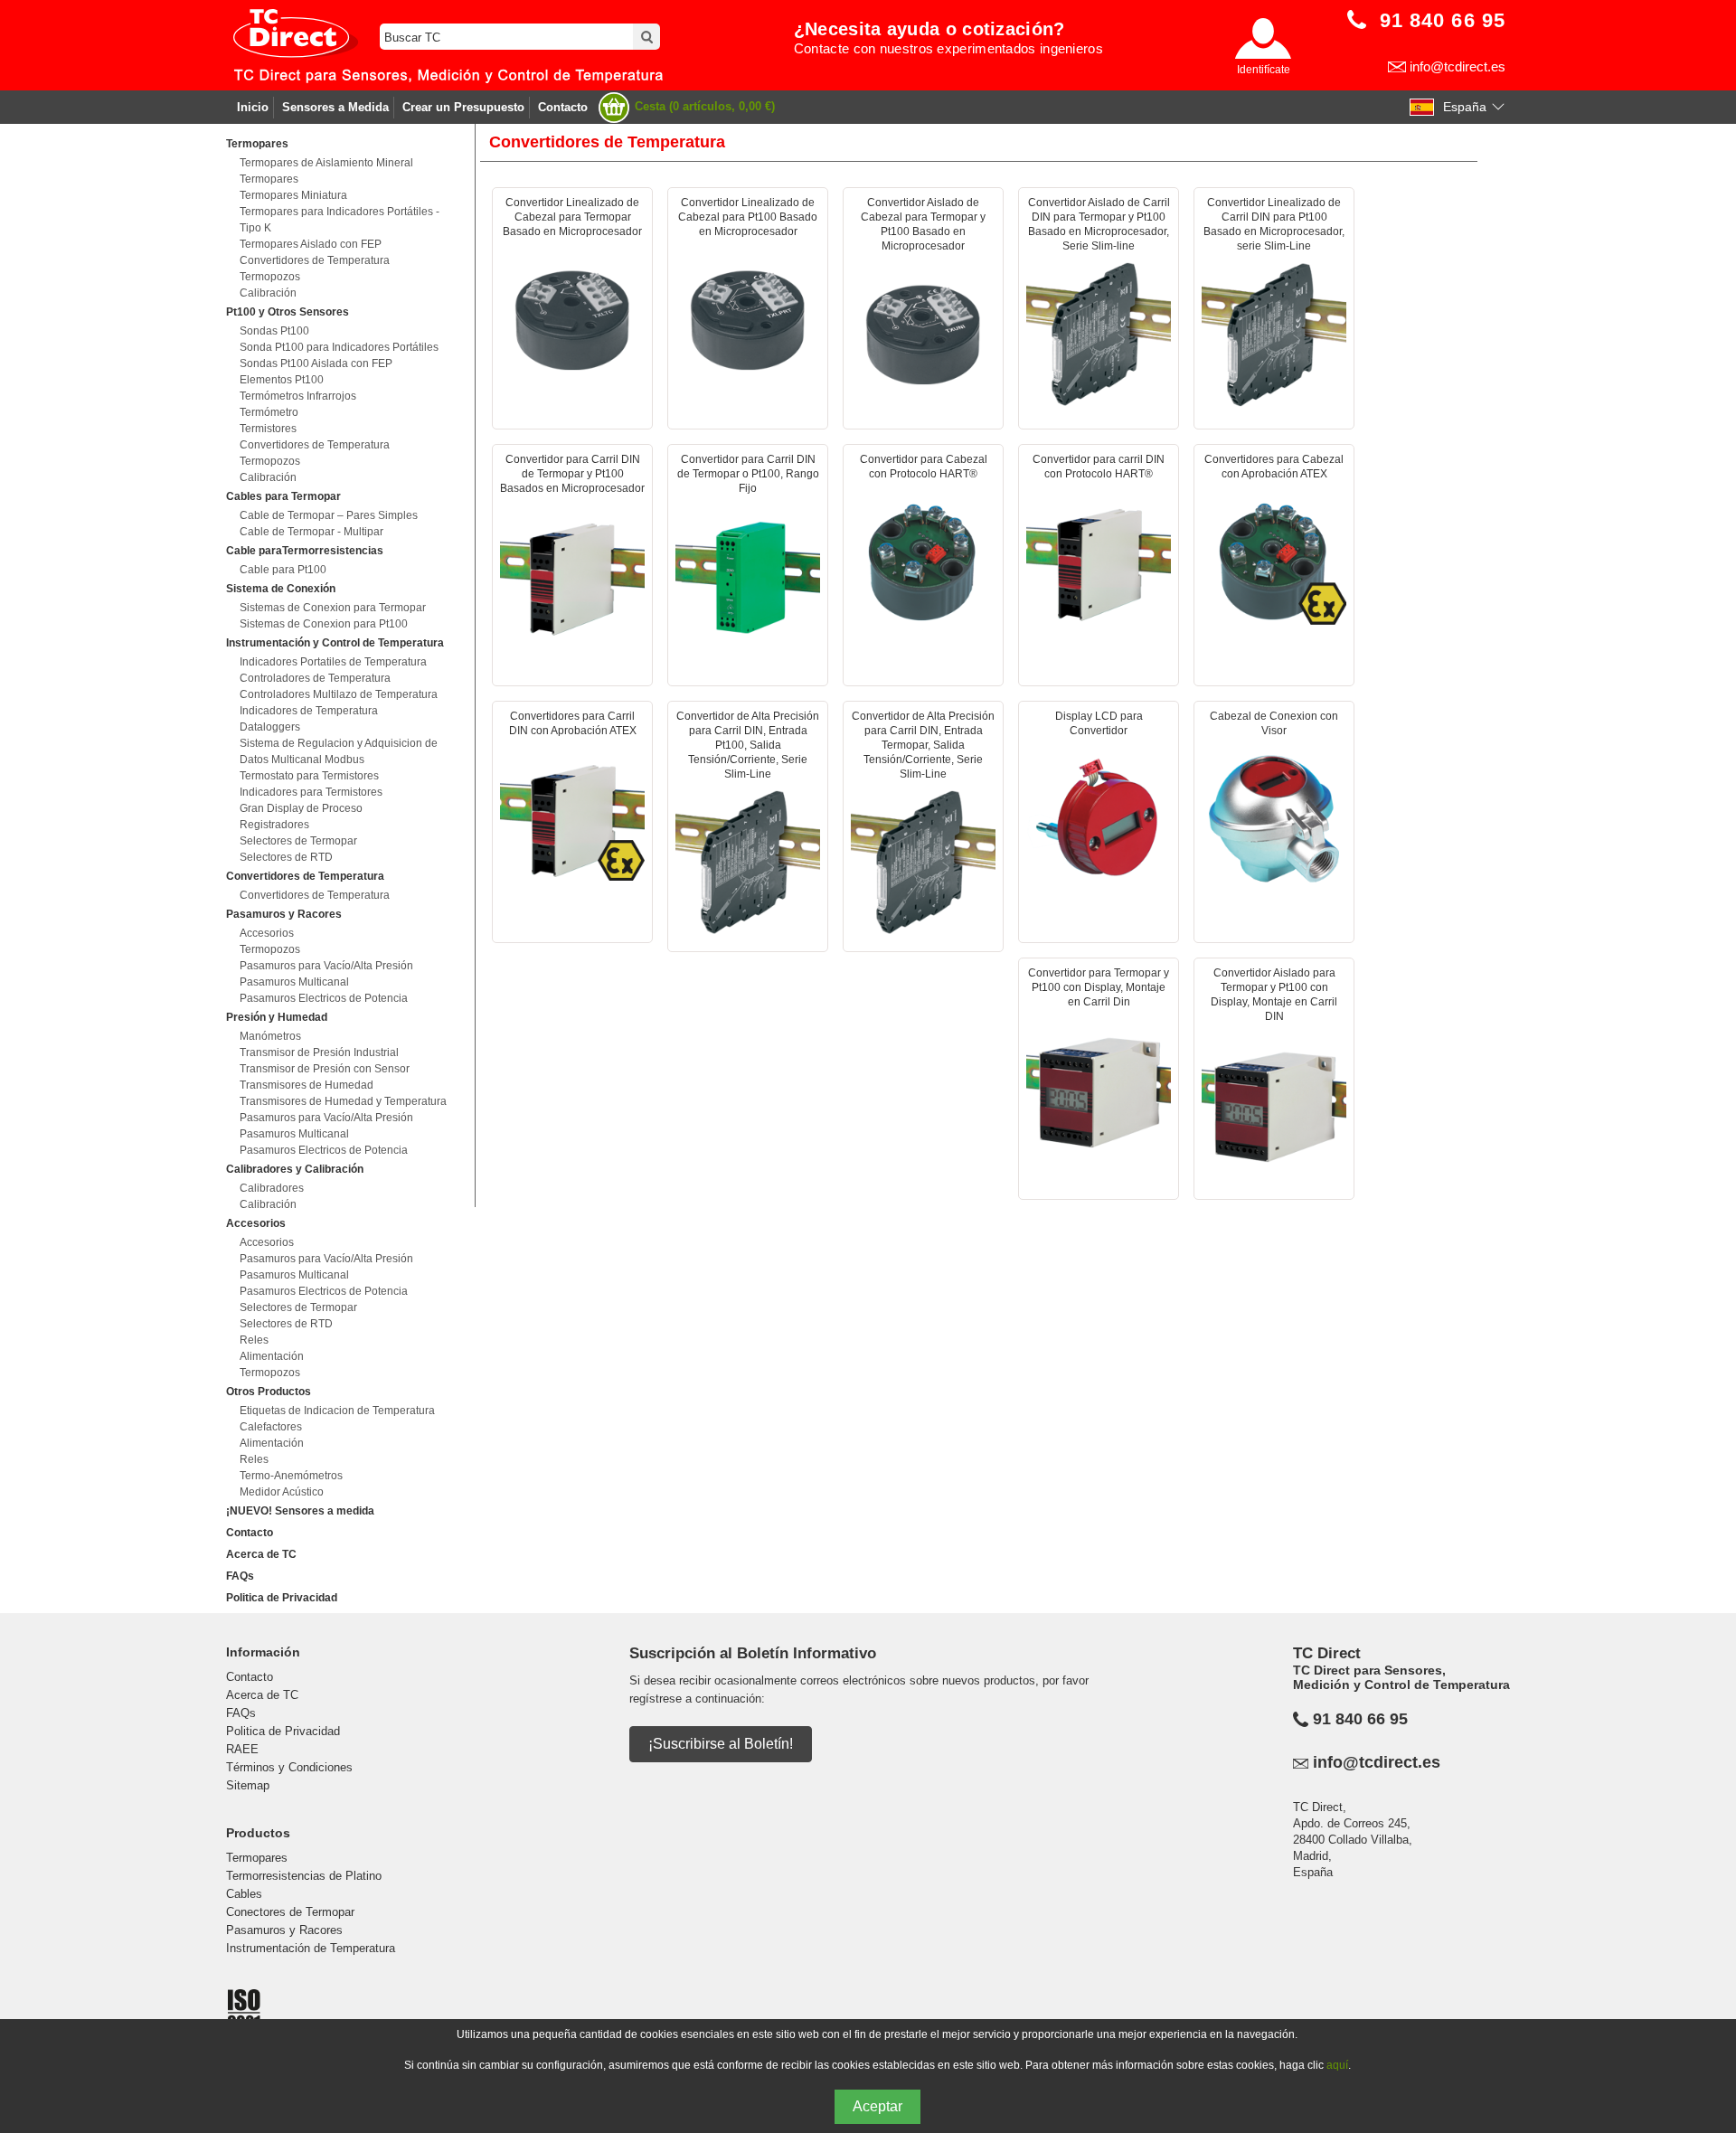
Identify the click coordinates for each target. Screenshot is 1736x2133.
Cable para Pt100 (283, 570)
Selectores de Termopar (298, 841)
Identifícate (1264, 70)
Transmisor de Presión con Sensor (325, 1069)
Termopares (269, 179)
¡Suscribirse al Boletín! (721, 1744)
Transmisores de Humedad (307, 1085)
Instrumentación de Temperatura (311, 1948)
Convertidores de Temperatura (315, 260)
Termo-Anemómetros (291, 1476)
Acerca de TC (261, 1554)
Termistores (268, 429)
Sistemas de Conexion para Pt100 (324, 624)
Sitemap (248, 1785)
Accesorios (267, 933)
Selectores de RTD (286, 857)
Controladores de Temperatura (315, 678)
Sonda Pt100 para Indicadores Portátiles (339, 347)
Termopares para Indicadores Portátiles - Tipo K (340, 220)
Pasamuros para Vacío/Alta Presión (326, 966)
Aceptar (877, 2106)
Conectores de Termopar (290, 1912)
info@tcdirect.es (1458, 66)
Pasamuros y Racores (284, 1930)
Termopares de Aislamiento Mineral (326, 163)
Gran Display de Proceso (301, 808)
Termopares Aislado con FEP (311, 244)
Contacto (563, 107)
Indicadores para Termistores (311, 792)
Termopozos (270, 277)
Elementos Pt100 (282, 380)
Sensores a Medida (335, 107)
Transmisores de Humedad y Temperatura (343, 1101)
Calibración (268, 293)
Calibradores (272, 1188)
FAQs (240, 1576)
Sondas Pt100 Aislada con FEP (316, 363)
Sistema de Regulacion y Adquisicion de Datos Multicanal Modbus (339, 751)
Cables (244, 1894)
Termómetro (269, 412)
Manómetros (270, 1036)
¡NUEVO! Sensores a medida (300, 1511)
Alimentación (272, 1356)
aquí (1337, 2065)
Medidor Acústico (282, 1492)
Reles (254, 1340)
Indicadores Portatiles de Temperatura (333, 662)
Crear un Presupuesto (463, 107)
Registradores (274, 825)
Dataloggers (270, 727)
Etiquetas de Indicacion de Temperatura (337, 1411)
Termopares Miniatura (293, 195)
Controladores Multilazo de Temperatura (339, 694)
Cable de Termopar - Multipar (311, 532)
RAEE (242, 1749)
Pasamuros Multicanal (294, 982)
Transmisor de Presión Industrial (319, 1052)
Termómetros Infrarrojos (298, 396)
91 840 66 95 (1360, 1719)
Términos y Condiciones (289, 1767)
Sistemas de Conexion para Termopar (333, 608)
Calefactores (271, 1427)
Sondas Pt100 (274, 331)
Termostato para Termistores (309, 776)
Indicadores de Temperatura (309, 711)
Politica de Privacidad (282, 1598)
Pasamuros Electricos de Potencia (324, 998)
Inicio (253, 107)
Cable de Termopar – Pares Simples (329, 515)
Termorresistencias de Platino (304, 1876)
